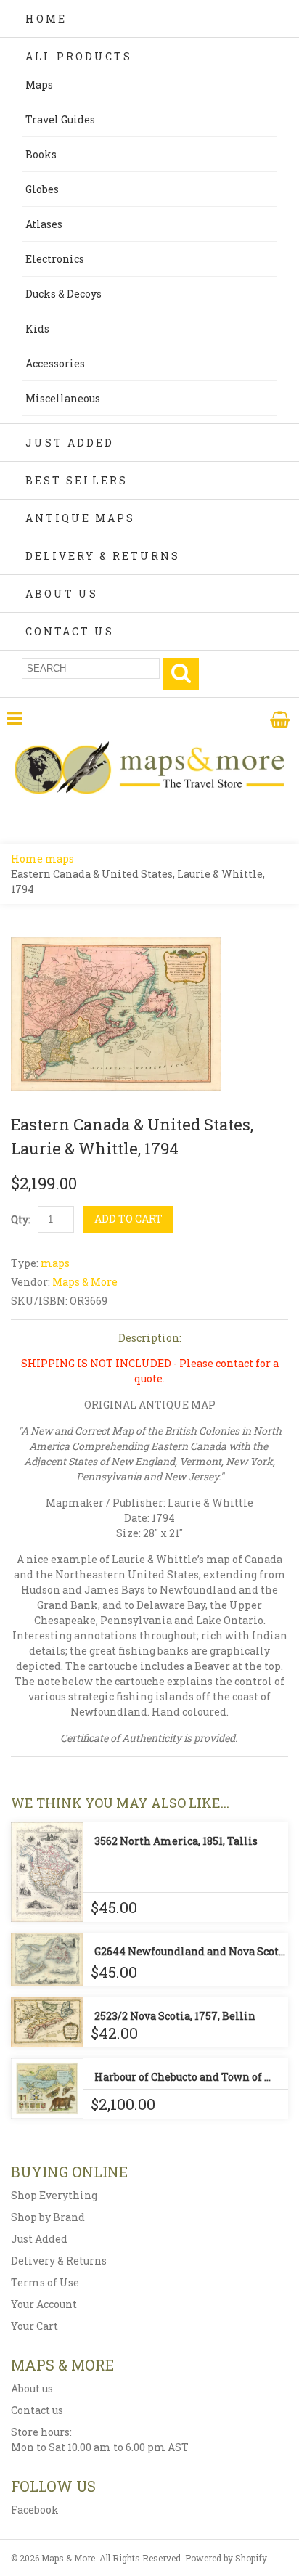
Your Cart (34, 2326)
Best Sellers (77, 480)
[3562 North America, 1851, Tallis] (47, 1872)
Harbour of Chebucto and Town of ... (183, 2077)
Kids (37, 329)
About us (32, 2388)
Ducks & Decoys (64, 294)
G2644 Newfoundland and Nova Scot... (190, 1951)
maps (60, 859)
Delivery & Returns (103, 556)
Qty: (21, 1219)
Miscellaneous (63, 398)
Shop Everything (54, 2195)
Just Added (70, 443)
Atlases (44, 224)
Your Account (44, 2304)
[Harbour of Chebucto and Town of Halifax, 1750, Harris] (47, 2088)
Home (46, 19)
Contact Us (70, 631)
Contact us (37, 2410)
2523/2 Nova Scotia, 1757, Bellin (175, 2016)
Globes (42, 189)
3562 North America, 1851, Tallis (176, 1841)
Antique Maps (80, 518)
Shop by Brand (48, 2217)
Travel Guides (60, 119)
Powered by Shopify (226, 2558)
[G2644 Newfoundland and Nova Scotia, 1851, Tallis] (47, 1960)
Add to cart (128, 1219)
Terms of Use (45, 2282)
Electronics (55, 259)
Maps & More (85, 1282)
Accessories (55, 363)
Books (41, 154)
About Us (62, 594)
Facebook (35, 2510)
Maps (39, 85)
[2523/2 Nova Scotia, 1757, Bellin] (47, 2022)
